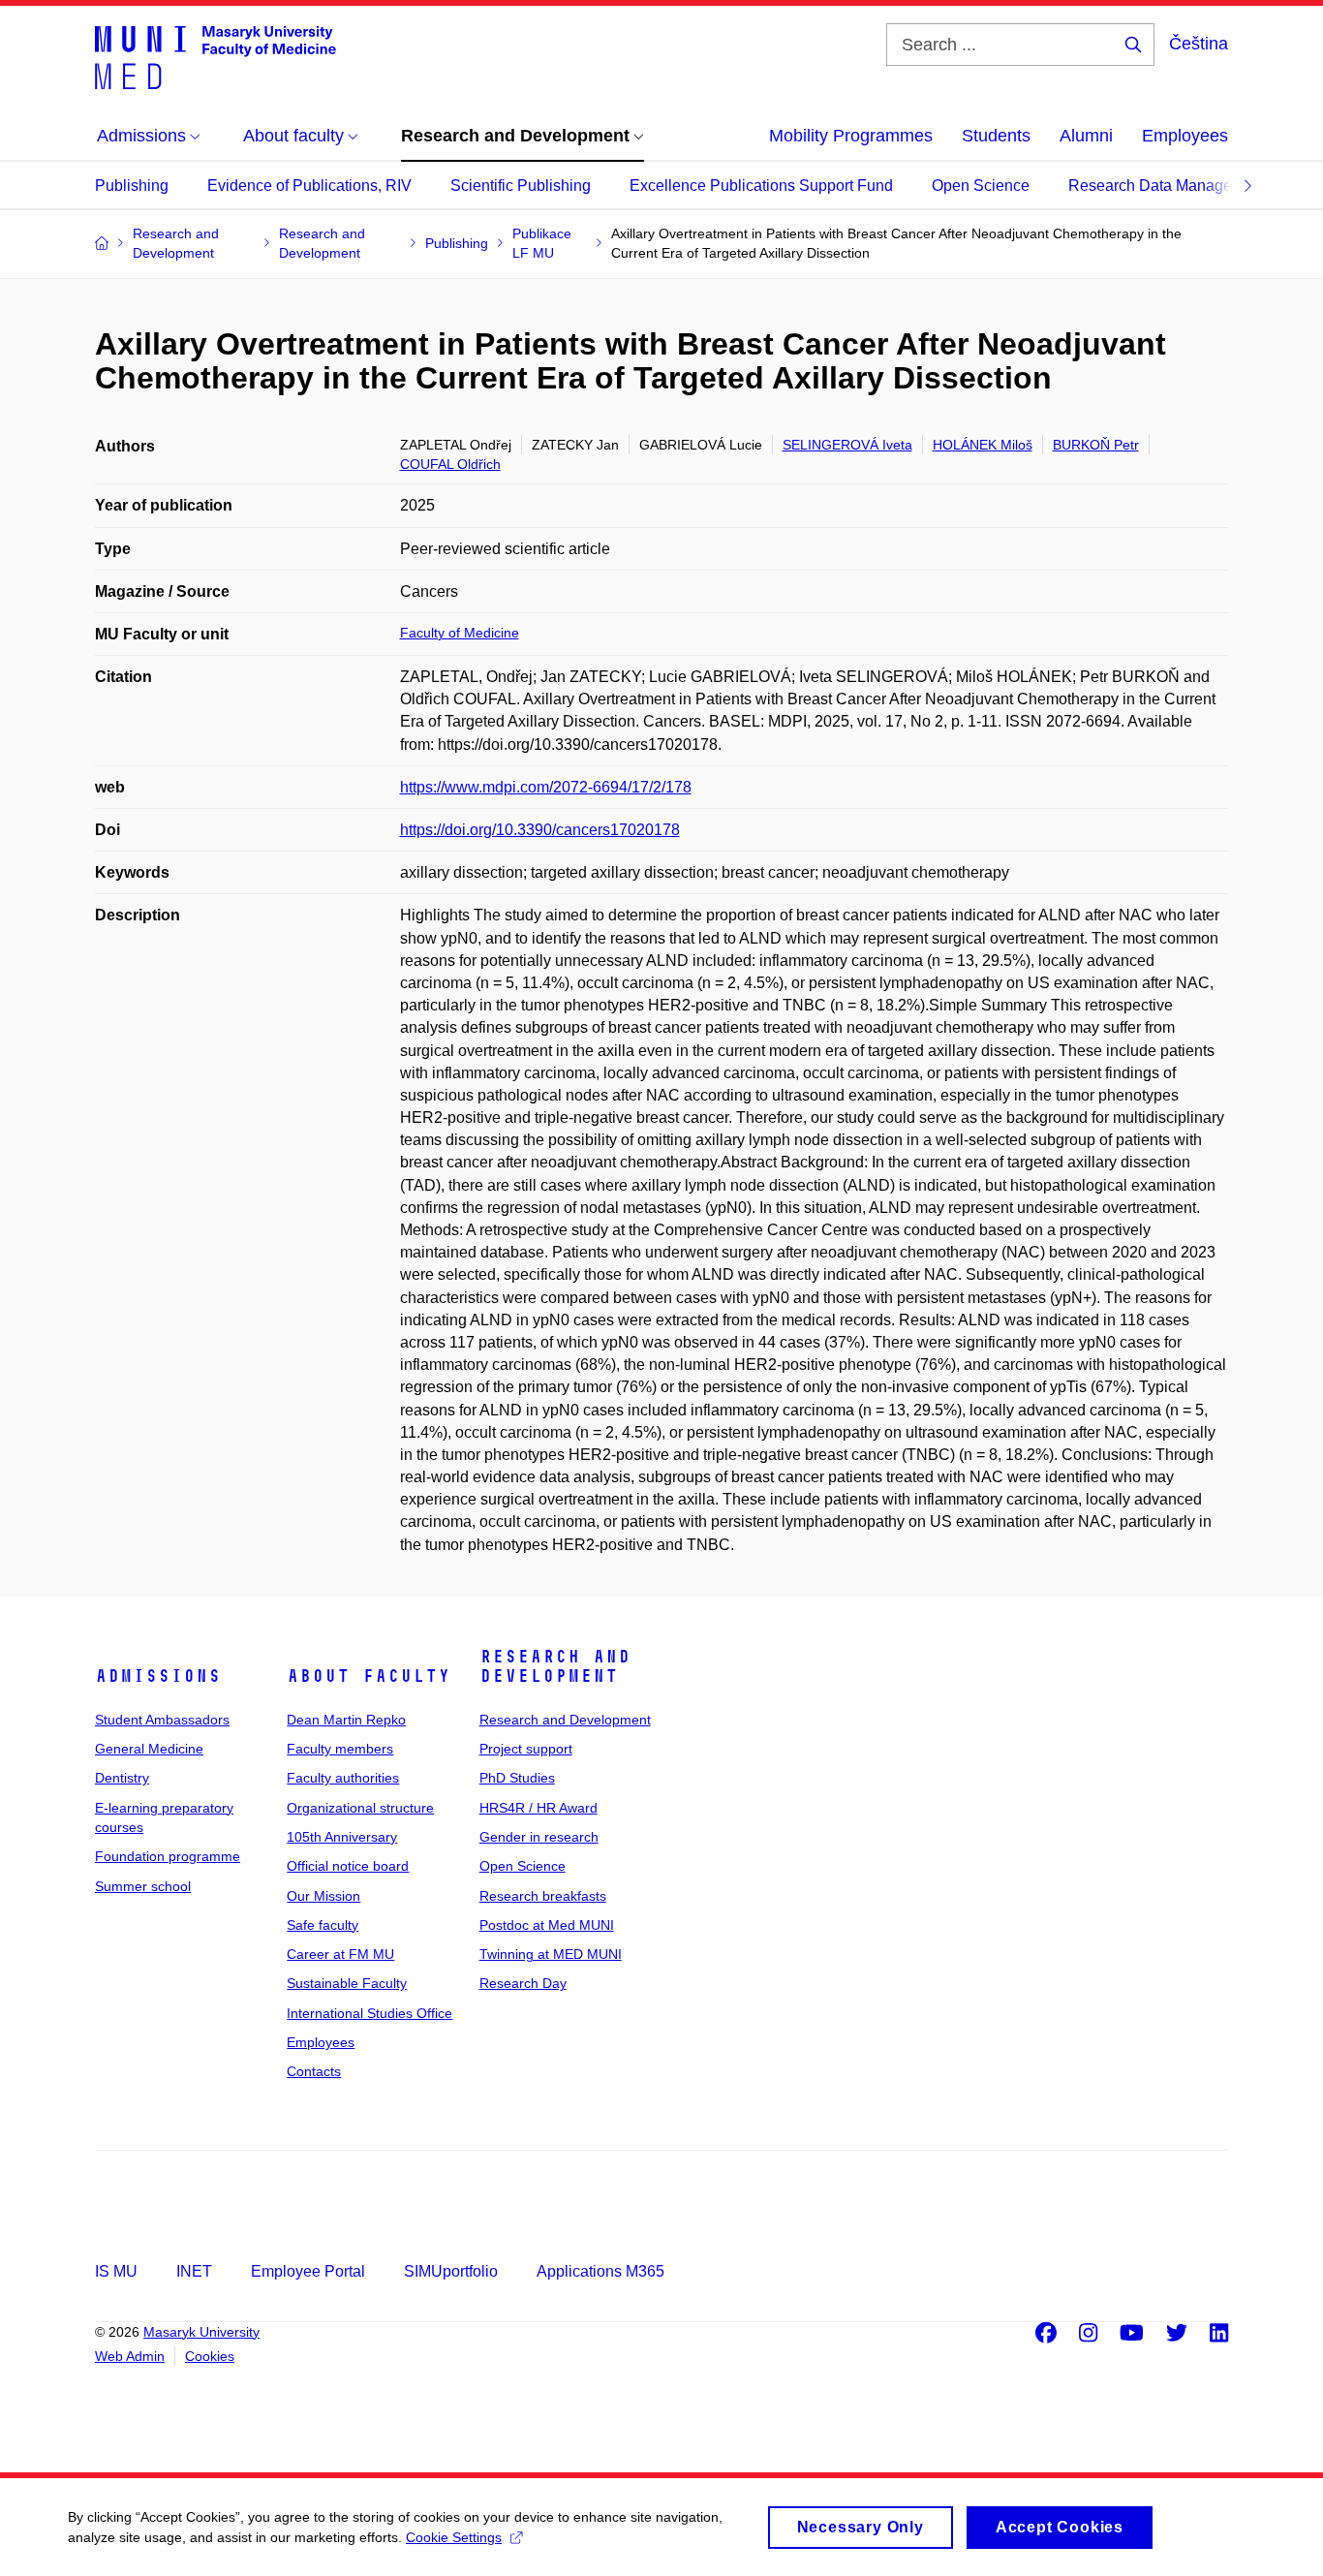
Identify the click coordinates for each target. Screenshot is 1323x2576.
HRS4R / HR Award (538, 1808)
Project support (526, 1749)
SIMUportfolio (451, 2271)
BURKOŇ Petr (1096, 445)
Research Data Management (1167, 186)
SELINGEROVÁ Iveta (847, 445)
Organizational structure (360, 1808)
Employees (1185, 136)
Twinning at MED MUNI (551, 1954)
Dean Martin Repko (346, 1720)
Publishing (132, 186)
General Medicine (149, 1749)
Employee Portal (308, 2271)
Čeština (1199, 44)
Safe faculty (323, 1925)
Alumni (1086, 136)
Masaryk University (201, 2332)
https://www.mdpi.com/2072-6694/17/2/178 (546, 787)
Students (996, 136)
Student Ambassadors (162, 1720)
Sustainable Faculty (347, 1983)
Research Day (523, 1983)
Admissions (158, 1676)
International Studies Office (369, 2013)
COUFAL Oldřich (450, 464)
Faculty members (340, 1749)
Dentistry (122, 1778)
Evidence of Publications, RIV (309, 186)
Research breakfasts (543, 1896)
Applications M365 (600, 2271)
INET (194, 2271)
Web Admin (130, 2356)
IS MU (116, 2271)
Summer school (143, 1886)
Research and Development (555, 1666)
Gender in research (539, 1837)
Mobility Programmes (851, 136)
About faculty (369, 1676)
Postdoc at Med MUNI (547, 1925)
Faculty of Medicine (460, 633)
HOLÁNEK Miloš (983, 445)
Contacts (314, 2071)
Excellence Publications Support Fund (761, 186)
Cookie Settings (454, 2537)
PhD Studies (517, 1778)
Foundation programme (168, 1856)
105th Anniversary (342, 1837)
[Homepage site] (215, 56)
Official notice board (348, 1866)
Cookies (210, 2356)
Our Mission (323, 1896)
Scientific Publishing (521, 186)
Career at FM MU (340, 1954)
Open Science (981, 186)
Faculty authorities (343, 1778)
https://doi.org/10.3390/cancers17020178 (540, 830)
